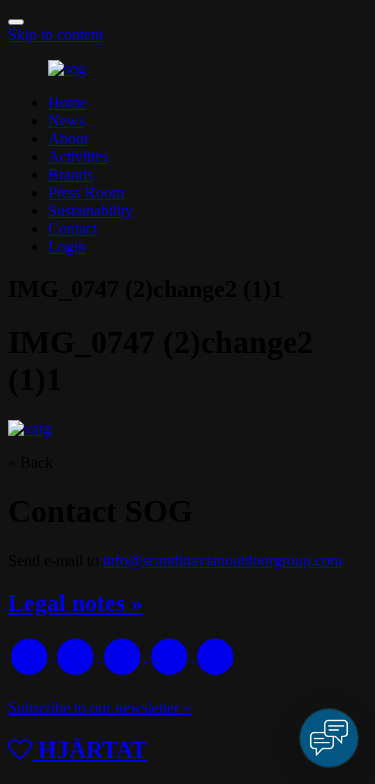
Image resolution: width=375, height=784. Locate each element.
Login (67, 246)
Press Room (86, 192)
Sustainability (90, 210)
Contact (72, 228)
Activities (78, 156)
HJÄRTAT (89, 750)
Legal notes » (75, 603)
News (66, 120)
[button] (16, 22)
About (68, 138)
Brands (70, 174)
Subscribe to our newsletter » (99, 707)
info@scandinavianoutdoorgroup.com (222, 560)
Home (67, 102)
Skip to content (55, 34)
